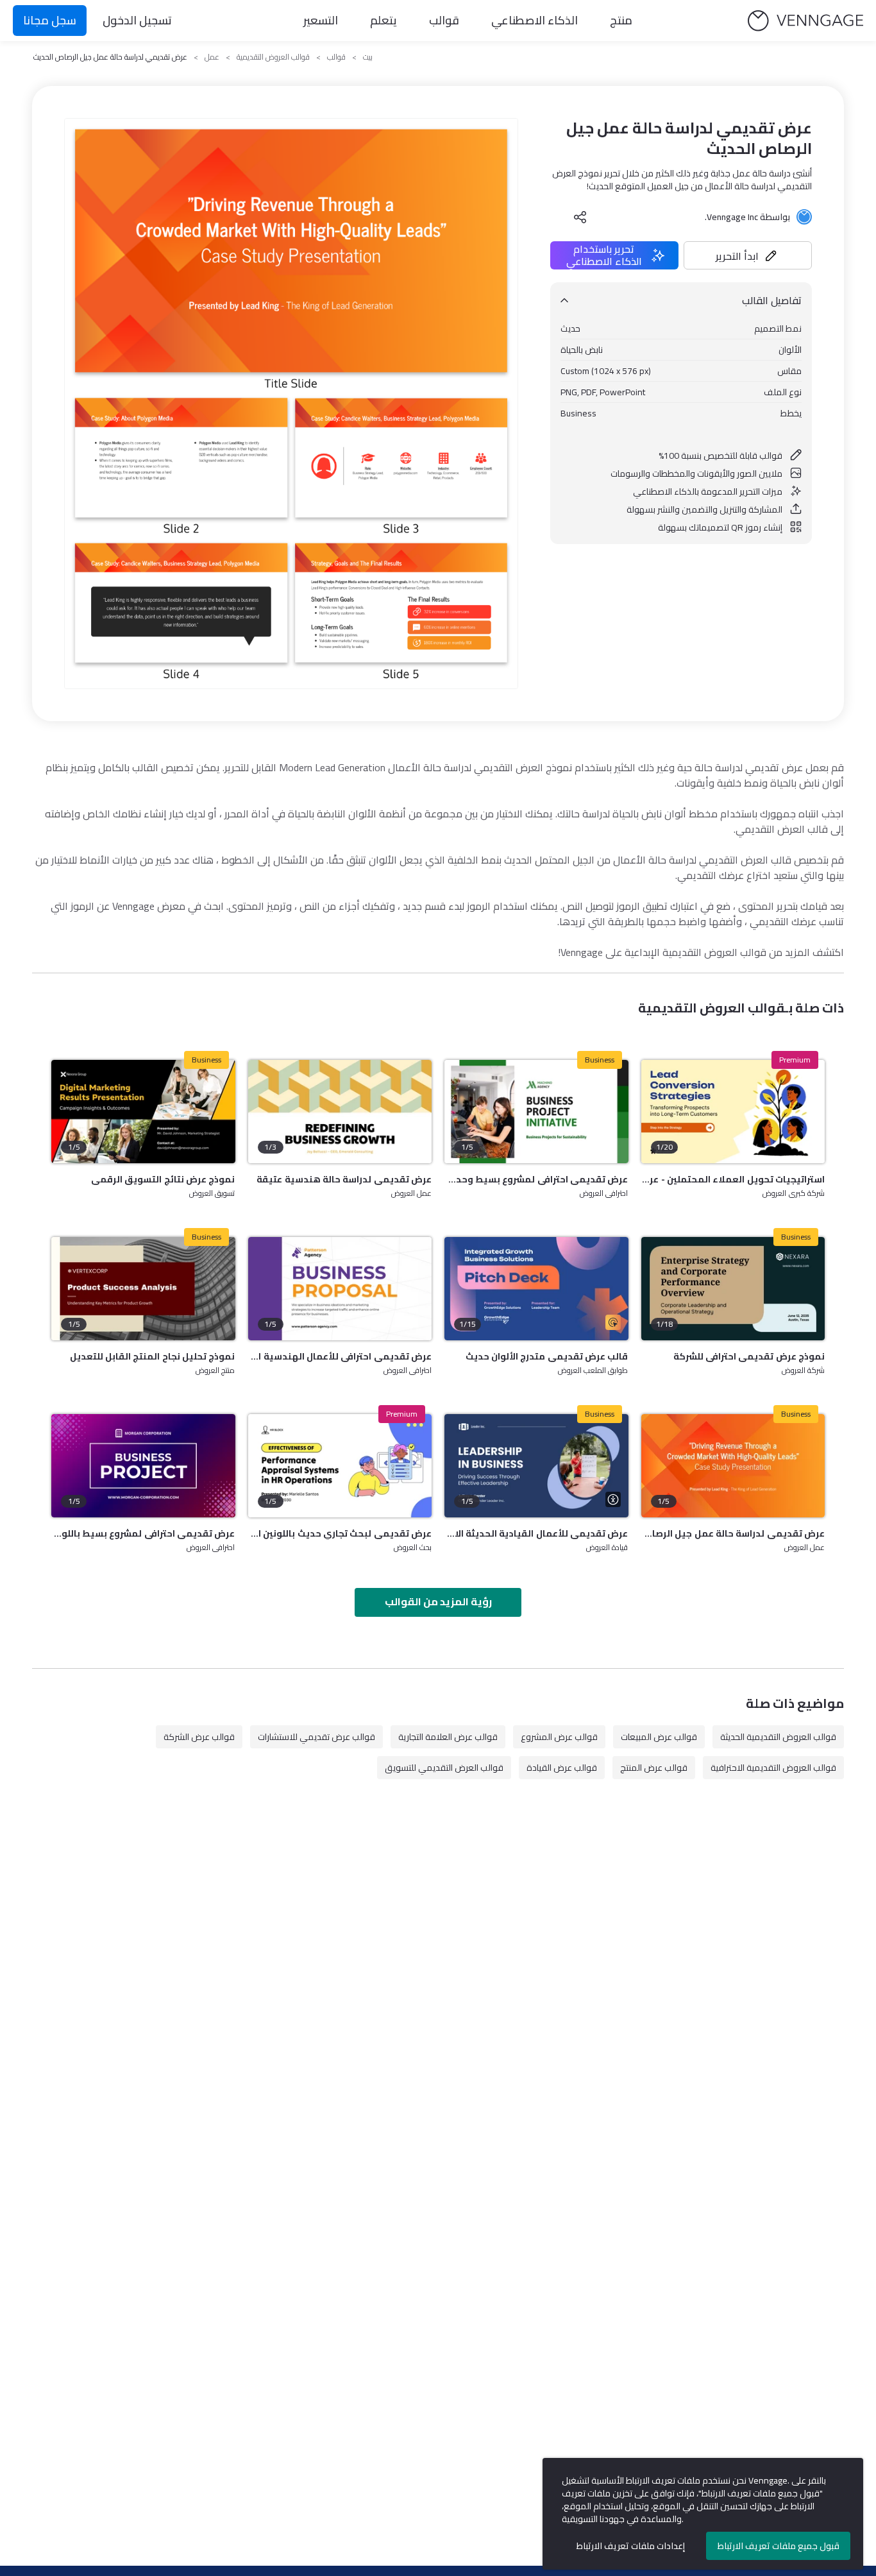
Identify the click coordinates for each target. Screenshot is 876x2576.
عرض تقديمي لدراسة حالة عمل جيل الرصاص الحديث (733, 1533)
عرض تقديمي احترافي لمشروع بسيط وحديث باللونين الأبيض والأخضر (536, 1179)
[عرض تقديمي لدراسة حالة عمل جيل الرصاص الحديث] (733, 1466)
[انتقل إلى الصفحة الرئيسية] (805, 21)
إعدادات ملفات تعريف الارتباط (631, 2546)
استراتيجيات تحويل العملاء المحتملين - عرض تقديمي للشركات (733, 1179)
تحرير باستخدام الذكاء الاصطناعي (604, 255)
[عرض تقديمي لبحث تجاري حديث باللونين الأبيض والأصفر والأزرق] (340, 1466)
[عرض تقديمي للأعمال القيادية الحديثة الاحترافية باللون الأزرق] (536, 1466)
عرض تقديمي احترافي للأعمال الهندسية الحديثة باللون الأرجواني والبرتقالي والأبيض (340, 1356)
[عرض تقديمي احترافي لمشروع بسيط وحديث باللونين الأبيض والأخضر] (536, 1112)
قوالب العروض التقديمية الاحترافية (773, 1768)
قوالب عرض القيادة (562, 1768)
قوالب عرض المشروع (559, 1737)
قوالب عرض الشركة (199, 1737)
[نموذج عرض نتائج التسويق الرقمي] (143, 1112)
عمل (212, 57)
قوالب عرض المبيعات (659, 1737)
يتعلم (383, 20)
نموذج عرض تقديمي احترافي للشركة (749, 1356)
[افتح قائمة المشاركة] (580, 217)
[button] (748, 255)
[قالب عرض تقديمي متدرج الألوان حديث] (536, 1289)
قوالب (444, 20)
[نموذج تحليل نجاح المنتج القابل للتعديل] (143, 1289)
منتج (621, 20)
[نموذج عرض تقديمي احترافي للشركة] (733, 1289)
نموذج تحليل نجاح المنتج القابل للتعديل (153, 1356)
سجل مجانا (50, 20)
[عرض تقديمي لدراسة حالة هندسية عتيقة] (340, 1112)
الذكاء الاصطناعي (535, 20)
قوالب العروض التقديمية (273, 57)
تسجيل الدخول (137, 20)
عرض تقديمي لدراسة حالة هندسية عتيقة (344, 1179)
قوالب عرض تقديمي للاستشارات (316, 1737)
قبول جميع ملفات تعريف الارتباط (779, 2546)
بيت (368, 57)
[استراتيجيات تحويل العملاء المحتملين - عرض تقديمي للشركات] (733, 1112)
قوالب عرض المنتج (654, 1768)
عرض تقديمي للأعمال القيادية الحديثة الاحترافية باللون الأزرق (536, 1533)
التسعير (321, 20)
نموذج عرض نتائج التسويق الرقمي (163, 1179)
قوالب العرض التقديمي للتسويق (444, 1768)
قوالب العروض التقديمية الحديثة (778, 1737)
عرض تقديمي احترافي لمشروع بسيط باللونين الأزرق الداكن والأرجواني (143, 1533)
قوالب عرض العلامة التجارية (448, 1737)
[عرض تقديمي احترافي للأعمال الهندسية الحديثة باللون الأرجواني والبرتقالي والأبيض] (340, 1289)
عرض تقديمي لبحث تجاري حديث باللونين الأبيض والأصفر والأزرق (340, 1533)
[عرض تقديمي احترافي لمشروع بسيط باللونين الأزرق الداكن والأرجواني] (143, 1466)
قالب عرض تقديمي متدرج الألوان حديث (547, 1356)
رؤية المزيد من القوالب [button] (438, 1601)
